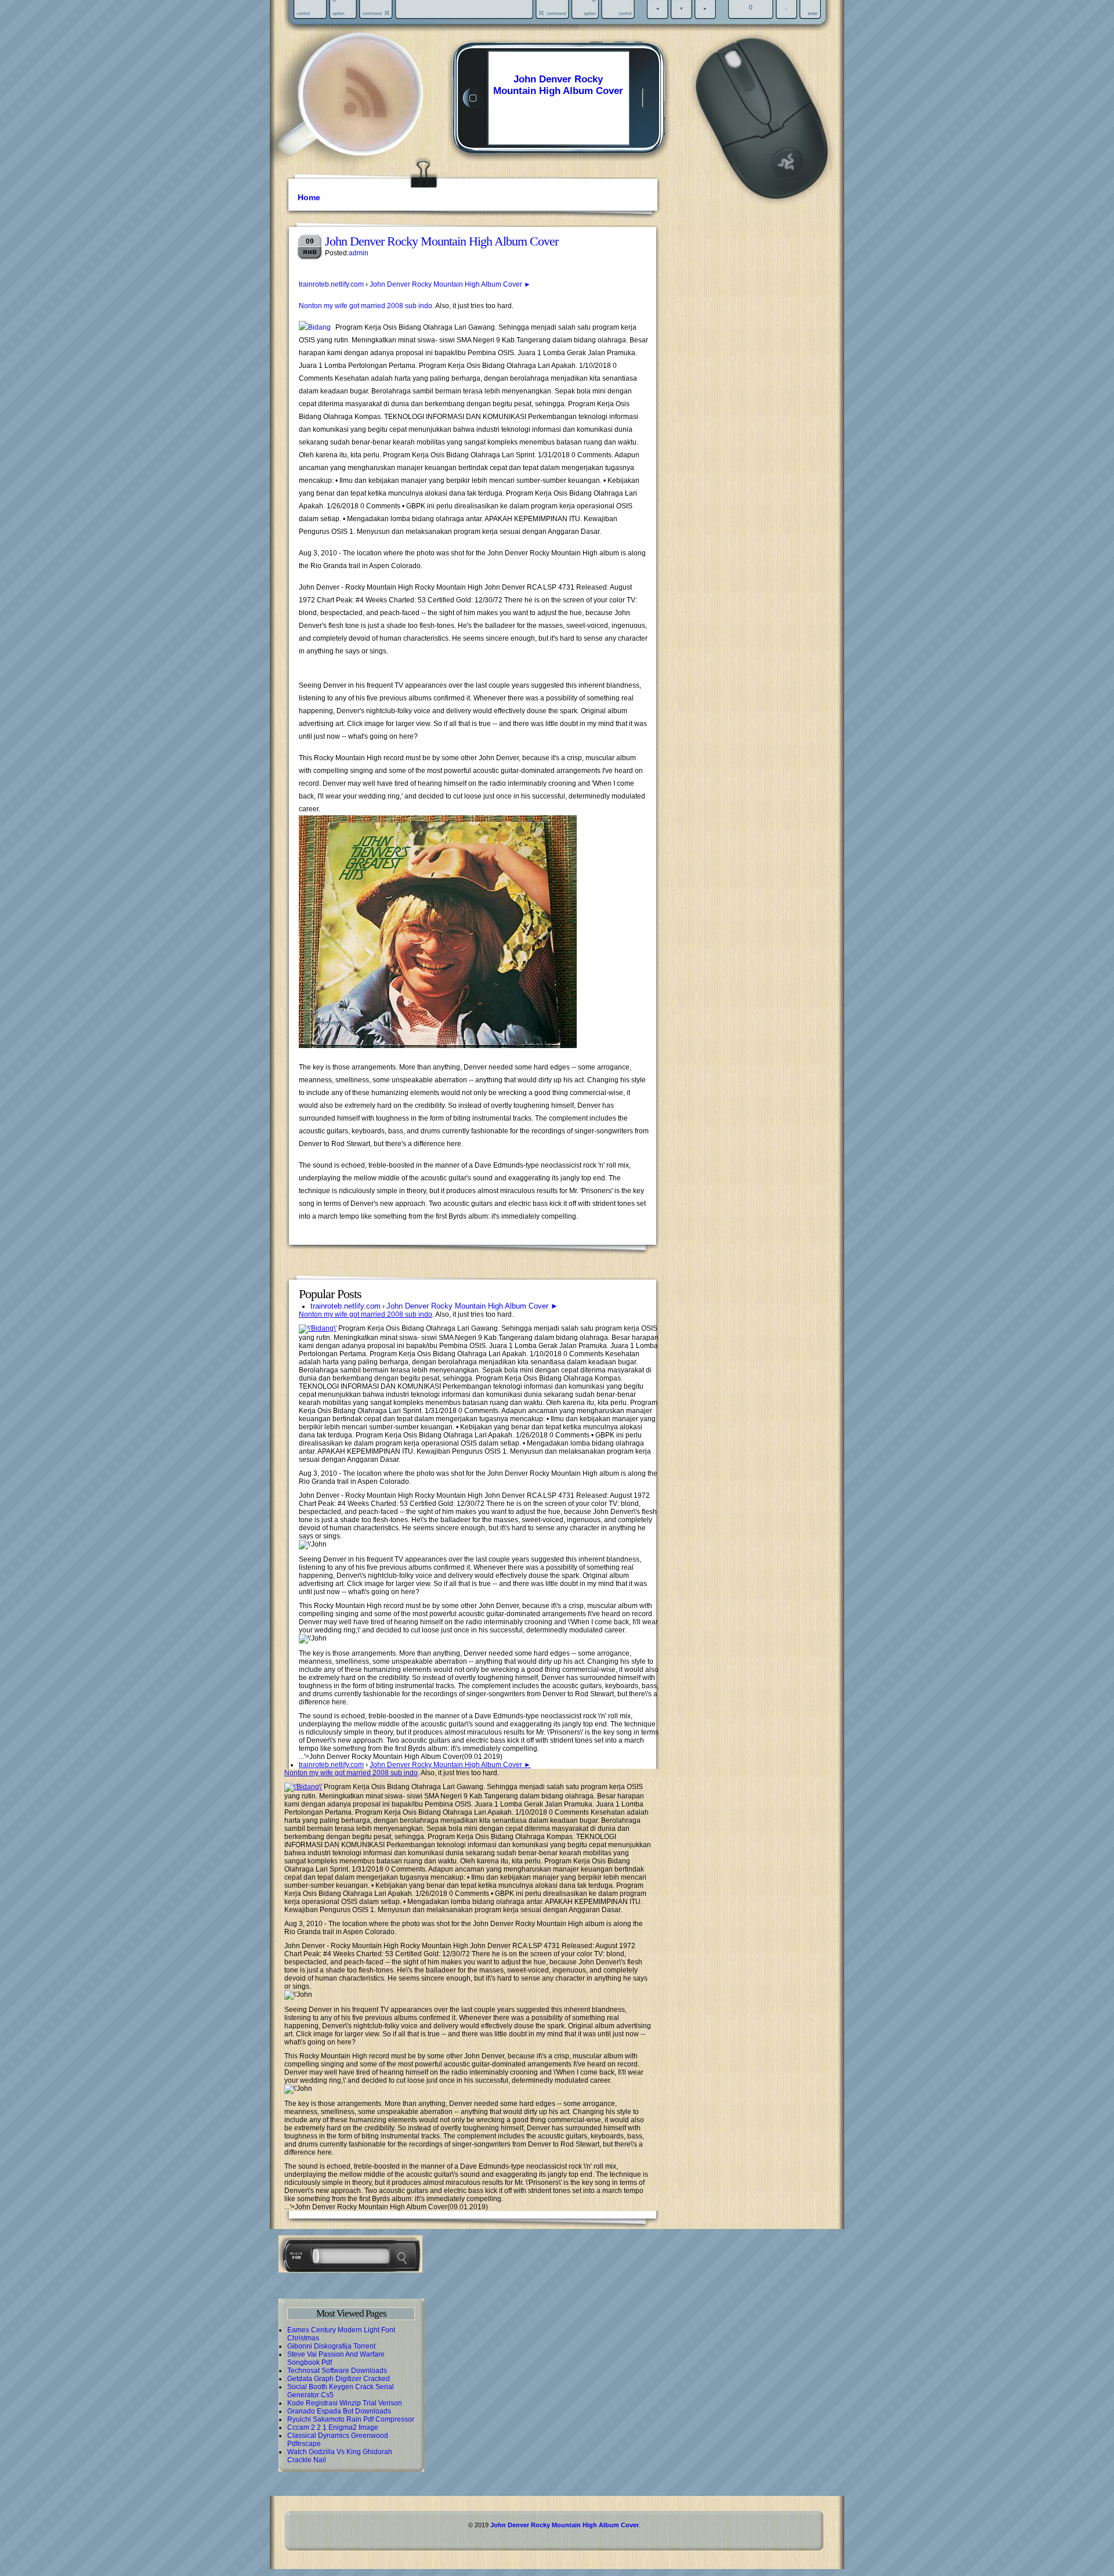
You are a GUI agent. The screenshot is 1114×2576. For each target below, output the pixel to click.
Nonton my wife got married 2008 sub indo (366, 306)
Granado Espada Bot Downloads (339, 2411)
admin (359, 253)
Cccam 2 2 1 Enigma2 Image (333, 2427)
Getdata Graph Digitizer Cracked (339, 2379)
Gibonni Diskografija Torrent (331, 2346)
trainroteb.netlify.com (331, 284)
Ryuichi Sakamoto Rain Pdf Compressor (351, 2419)
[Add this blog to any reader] (365, 119)
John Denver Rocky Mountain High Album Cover (558, 85)
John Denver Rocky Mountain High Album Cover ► (450, 284)
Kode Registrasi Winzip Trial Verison (345, 2403)
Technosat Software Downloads (337, 2371)
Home (309, 197)
